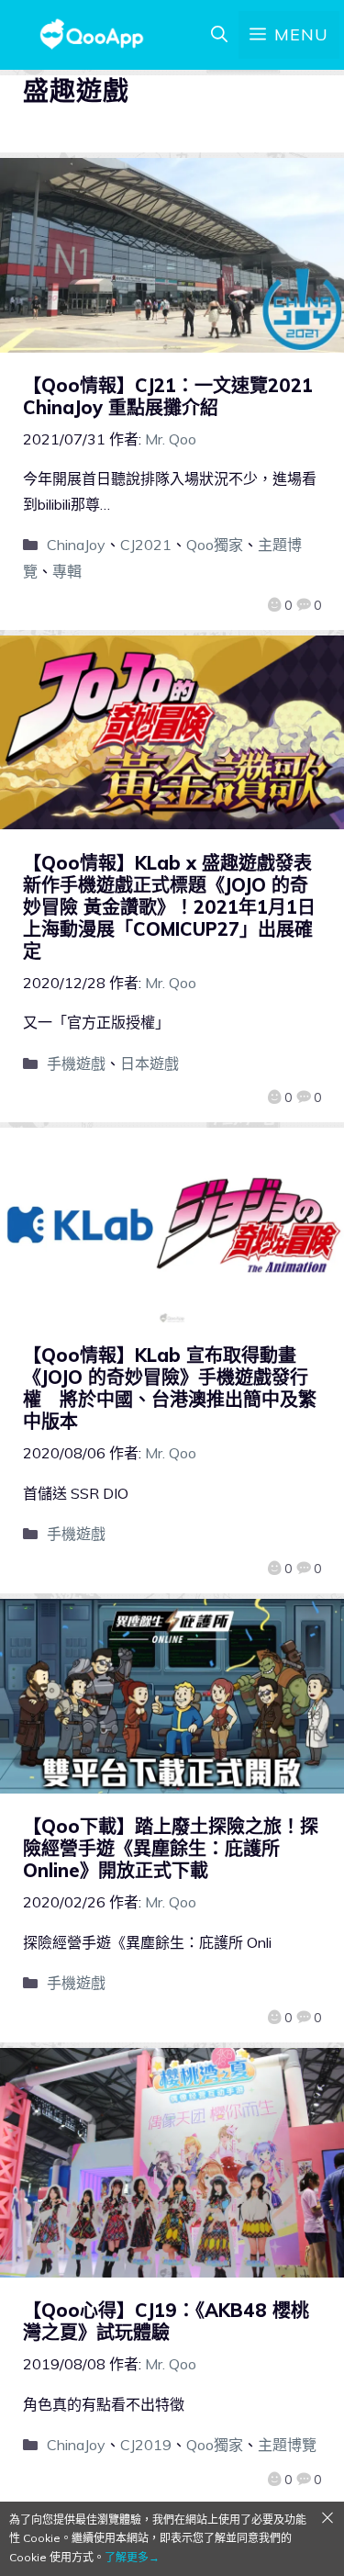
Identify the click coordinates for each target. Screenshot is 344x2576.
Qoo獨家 (215, 545)
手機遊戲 (76, 1063)
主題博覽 (287, 2445)
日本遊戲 (150, 1063)
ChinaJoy (76, 545)
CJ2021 (146, 545)
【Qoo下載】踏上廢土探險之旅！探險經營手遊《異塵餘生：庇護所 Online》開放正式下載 (171, 1848)
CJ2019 (146, 2445)
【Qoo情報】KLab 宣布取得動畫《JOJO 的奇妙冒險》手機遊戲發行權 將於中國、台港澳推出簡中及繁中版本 (170, 1388)
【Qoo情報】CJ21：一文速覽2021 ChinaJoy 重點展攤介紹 (168, 396)
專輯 (67, 571)
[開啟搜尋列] (219, 35)
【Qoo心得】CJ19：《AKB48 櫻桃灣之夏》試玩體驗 (166, 2321)
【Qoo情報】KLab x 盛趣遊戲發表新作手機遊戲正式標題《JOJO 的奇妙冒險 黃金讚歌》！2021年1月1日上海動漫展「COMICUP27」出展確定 (169, 907)
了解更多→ (132, 2557)
